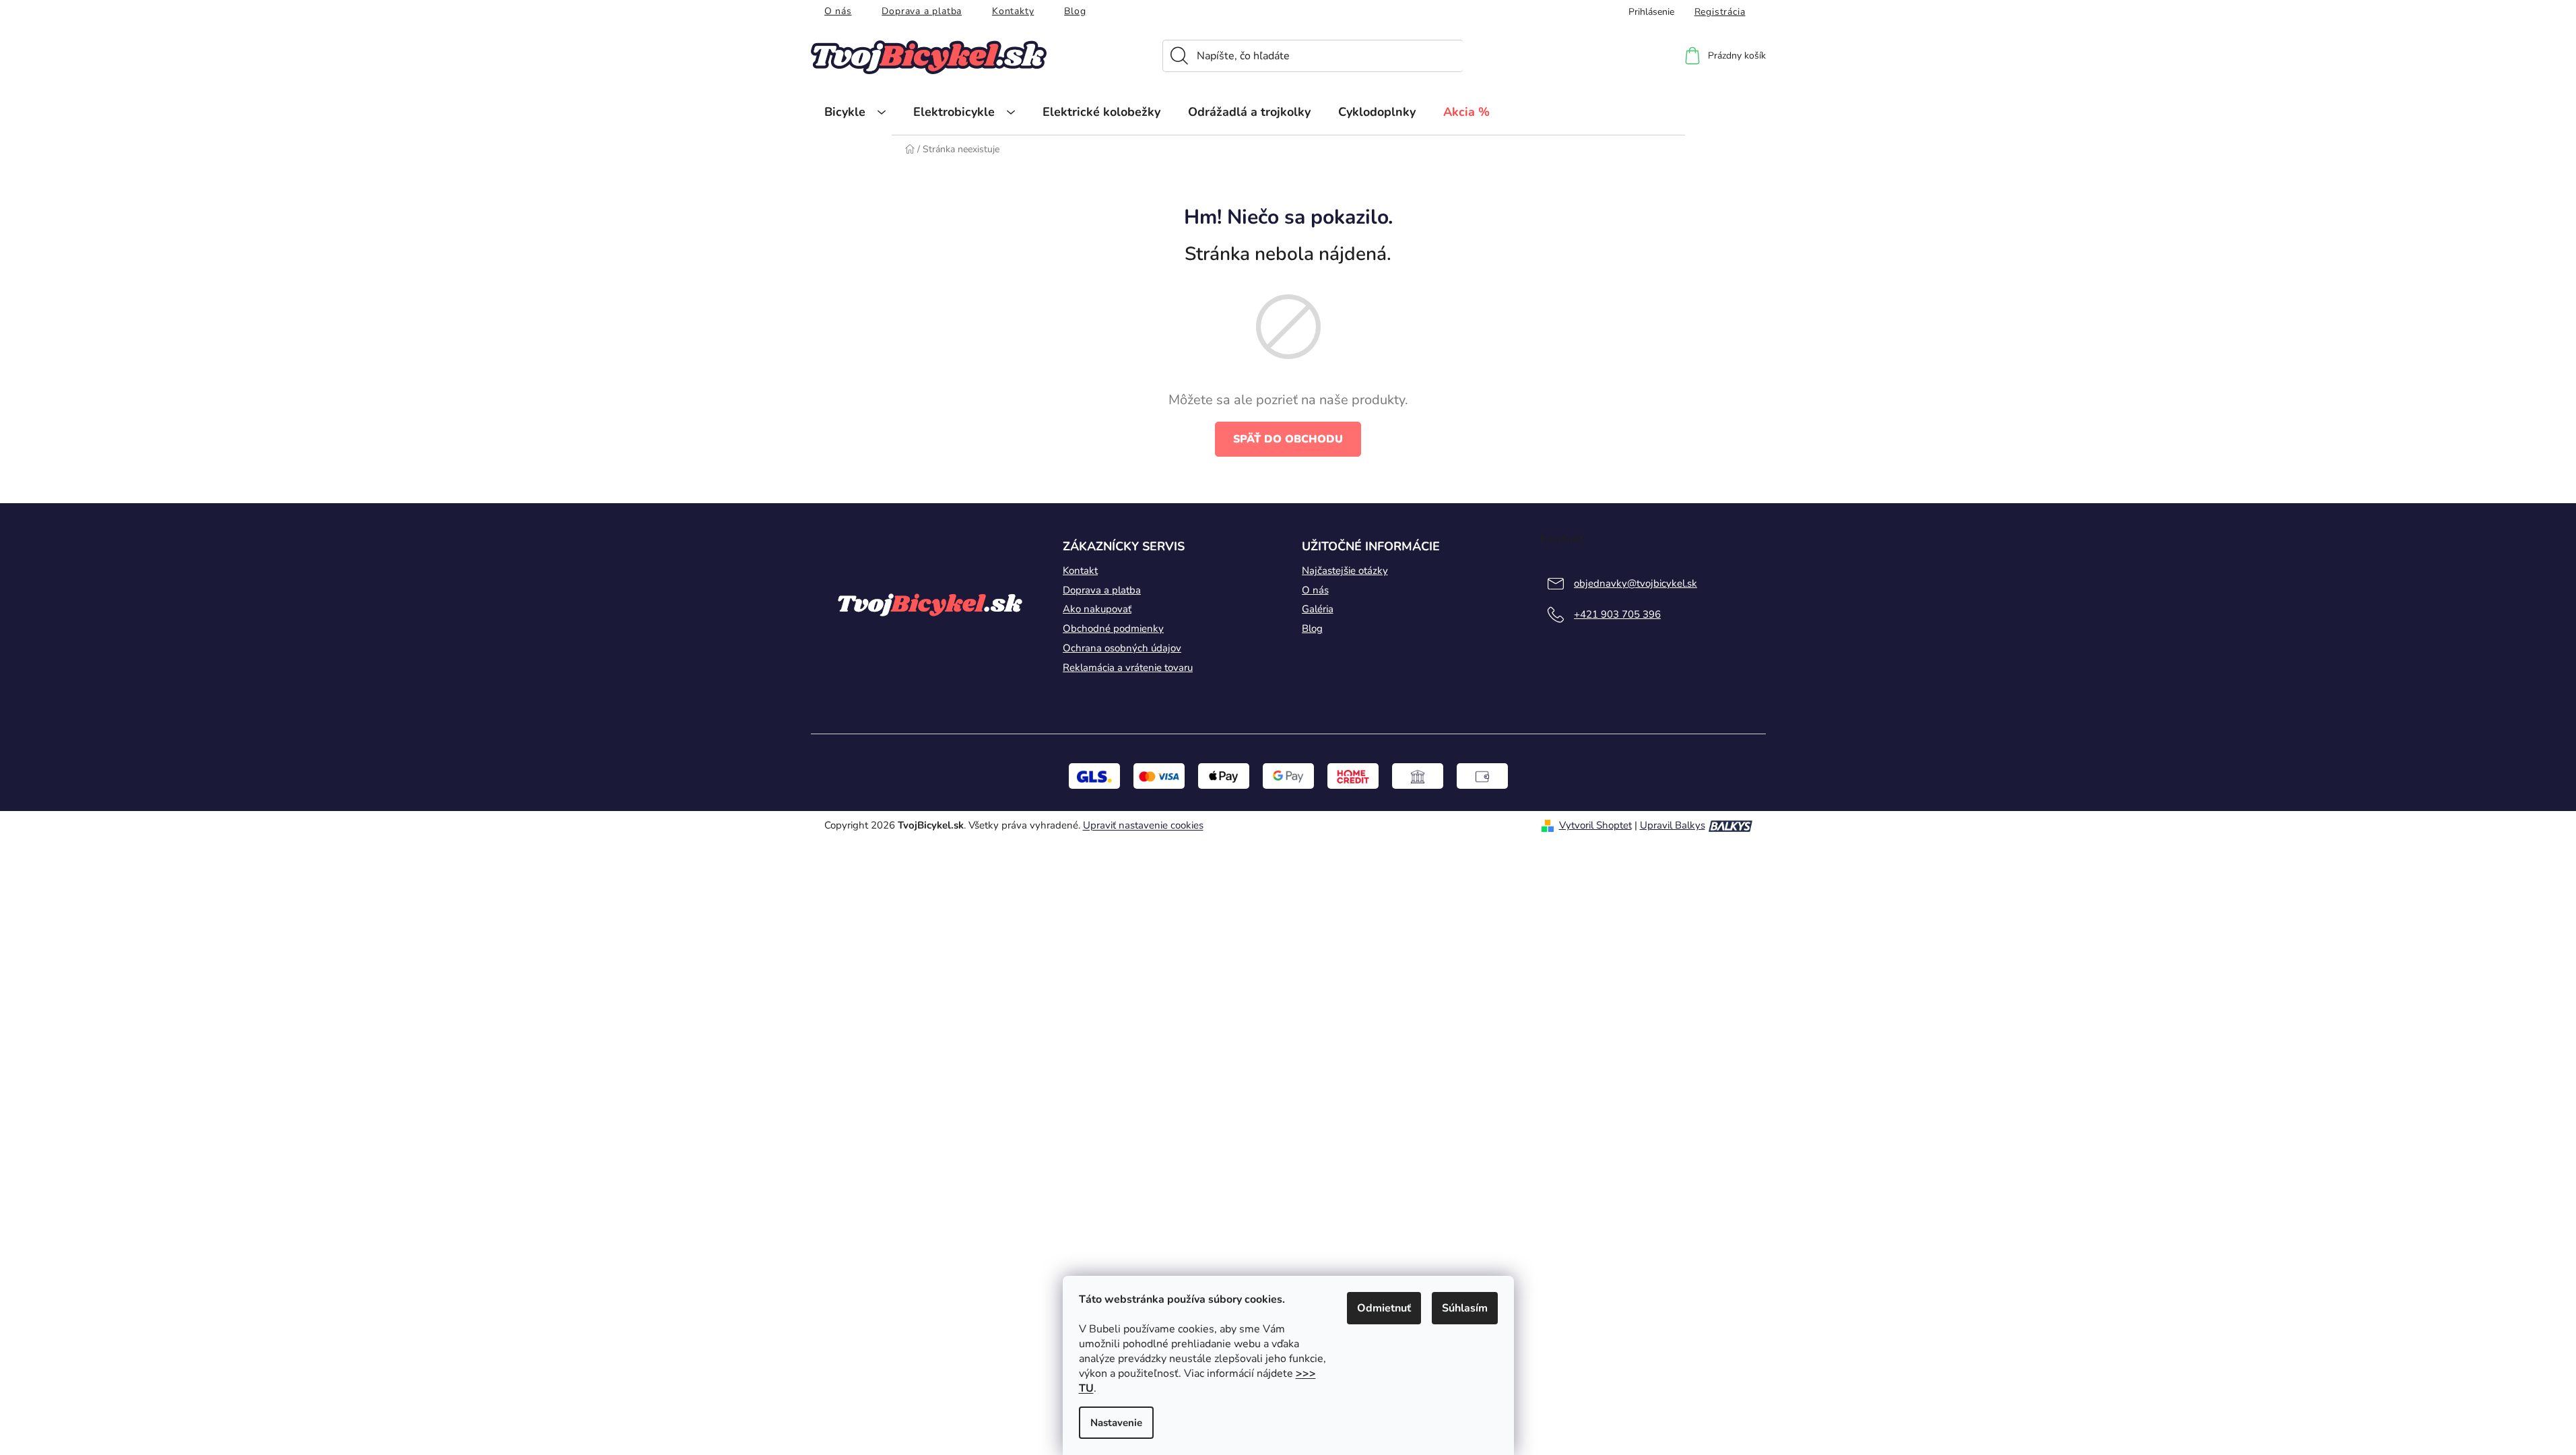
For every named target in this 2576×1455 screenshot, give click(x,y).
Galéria (1318, 609)
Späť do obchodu (1288, 439)
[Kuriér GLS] (1094, 775)
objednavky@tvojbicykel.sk (1636, 583)
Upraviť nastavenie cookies (1143, 825)
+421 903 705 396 (1617, 614)
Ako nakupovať (1097, 609)
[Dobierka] (1482, 775)
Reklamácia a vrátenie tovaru (1128, 668)
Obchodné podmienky (1113, 628)
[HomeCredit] (1353, 775)
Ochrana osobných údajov (1122, 648)
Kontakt (1080, 571)
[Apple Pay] (1224, 775)
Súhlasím (1465, 1308)
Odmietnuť (1384, 1308)
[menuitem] (855, 112)
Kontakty (1013, 11)
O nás (838, 11)
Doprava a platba (922, 11)
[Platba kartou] (1159, 775)
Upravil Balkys (1673, 825)
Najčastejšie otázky (1345, 571)
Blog (1075, 11)
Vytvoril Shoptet (1595, 825)
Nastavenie (1116, 1423)
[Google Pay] (1288, 775)
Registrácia (1720, 12)
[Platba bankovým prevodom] (1418, 775)
